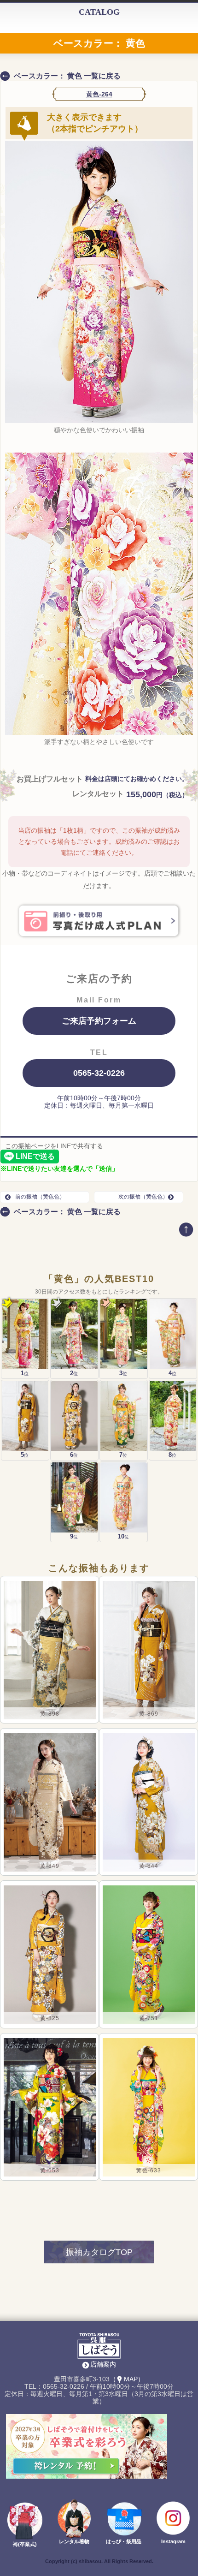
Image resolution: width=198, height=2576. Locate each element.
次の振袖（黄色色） (143, 1197)
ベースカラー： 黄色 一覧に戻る (67, 76)
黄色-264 (99, 94)
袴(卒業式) (25, 2544)
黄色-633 (148, 2171)
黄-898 (50, 1714)
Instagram (173, 2541)
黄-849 (50, 1866)
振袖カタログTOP (99, 2252)
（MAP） (127, 2379)
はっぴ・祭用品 (124, 2541)
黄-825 (50, 2018)
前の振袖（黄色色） (40, 1197)
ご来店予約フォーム (99, 1021)
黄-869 (149, 1714)
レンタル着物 (74, 2541)
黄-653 (50, 2171)
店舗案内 (103, 2364)
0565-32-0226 (99, 1073)
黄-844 (149, 1866)
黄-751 (148, 2018)
